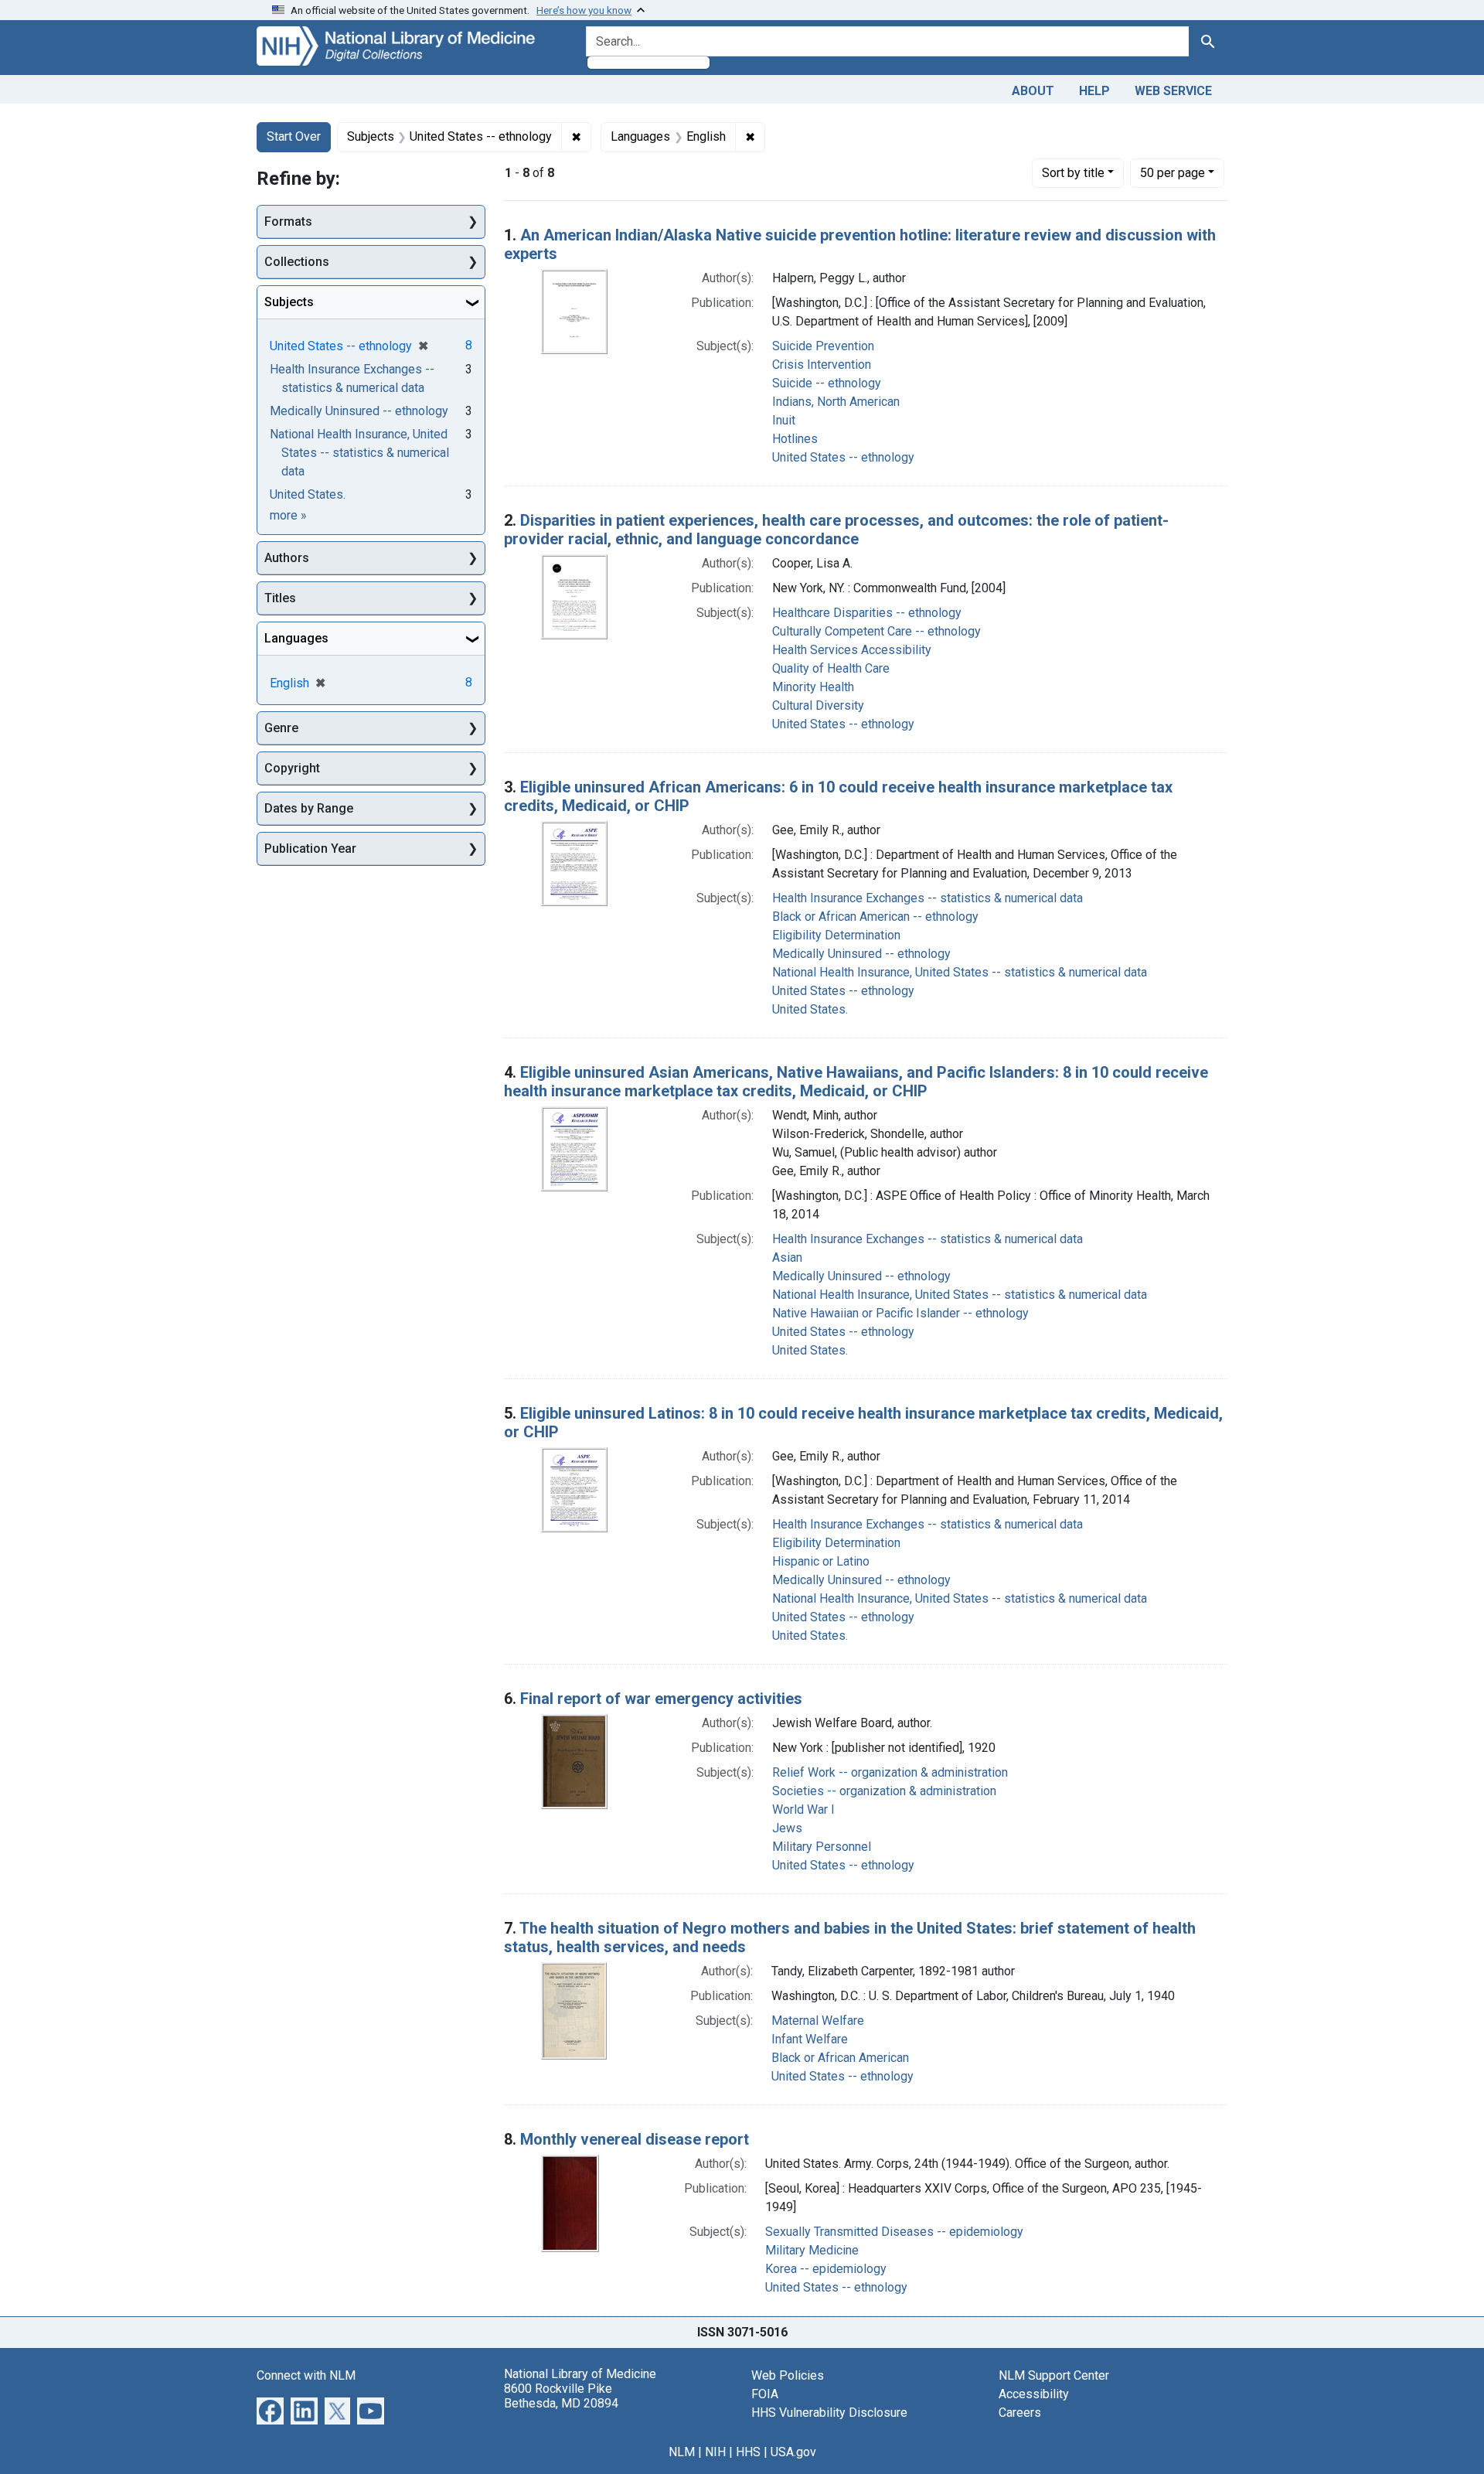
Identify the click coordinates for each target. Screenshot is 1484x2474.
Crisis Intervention (822, 365)
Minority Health (813, 687)
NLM (682, 2452)
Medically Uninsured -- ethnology (861, 954)
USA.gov (793, 2452)
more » (288, 515)
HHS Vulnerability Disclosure (829, 2413)
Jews (787, 1828)
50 (1173, 172)
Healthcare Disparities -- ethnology (867, 613)
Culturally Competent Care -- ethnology (876, 631)
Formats (288, 222)
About (1033, 91)
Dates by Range (309, 808)
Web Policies (788, 2375)
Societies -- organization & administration (884, 1791)
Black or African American (840, 2058)
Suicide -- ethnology (827, 383)
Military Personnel (822, 1847)
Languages (296, 638)
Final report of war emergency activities (661, 1699)
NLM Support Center (1054, 2375)
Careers (1020, 2413)
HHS (748, 2452)
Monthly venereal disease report (635, 2139)
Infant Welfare (810, 2039)
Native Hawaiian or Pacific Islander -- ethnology (900, 1313)
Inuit (784, 420)
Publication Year (310, 849)
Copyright (292, 768)
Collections (297, 262)
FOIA (765, 2394)
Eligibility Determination (836, 935)
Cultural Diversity (818, 705)
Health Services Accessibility (852, 650)
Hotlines (795, 439)
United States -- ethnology (843, 457)
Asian (787, 1257)
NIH (715, 2452)
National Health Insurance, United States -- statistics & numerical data (960, 972)
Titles (280, 598)
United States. (810, 1009)
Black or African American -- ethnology (875, 917)
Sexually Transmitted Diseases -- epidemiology (894, 2232)
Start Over (294, 136)
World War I (803, 1809)
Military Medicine (812, 2250)
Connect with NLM (306, 2375)
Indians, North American (836, 402)
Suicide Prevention (823, 346)
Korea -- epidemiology (826, 2269)
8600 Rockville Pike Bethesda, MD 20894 (561, 2396)
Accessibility (1034, 2394)
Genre (281, 728)
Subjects (289, 302)
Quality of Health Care (831, 668)
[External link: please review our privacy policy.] (270, 2409)
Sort (1073, 173)
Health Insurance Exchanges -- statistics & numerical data (927, 898)
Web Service (1173, 91)
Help (1094, 91)
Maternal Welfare (818, 2021)
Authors (287, 558)
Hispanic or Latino (821, 1561)
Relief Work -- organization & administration (890, 1772)
